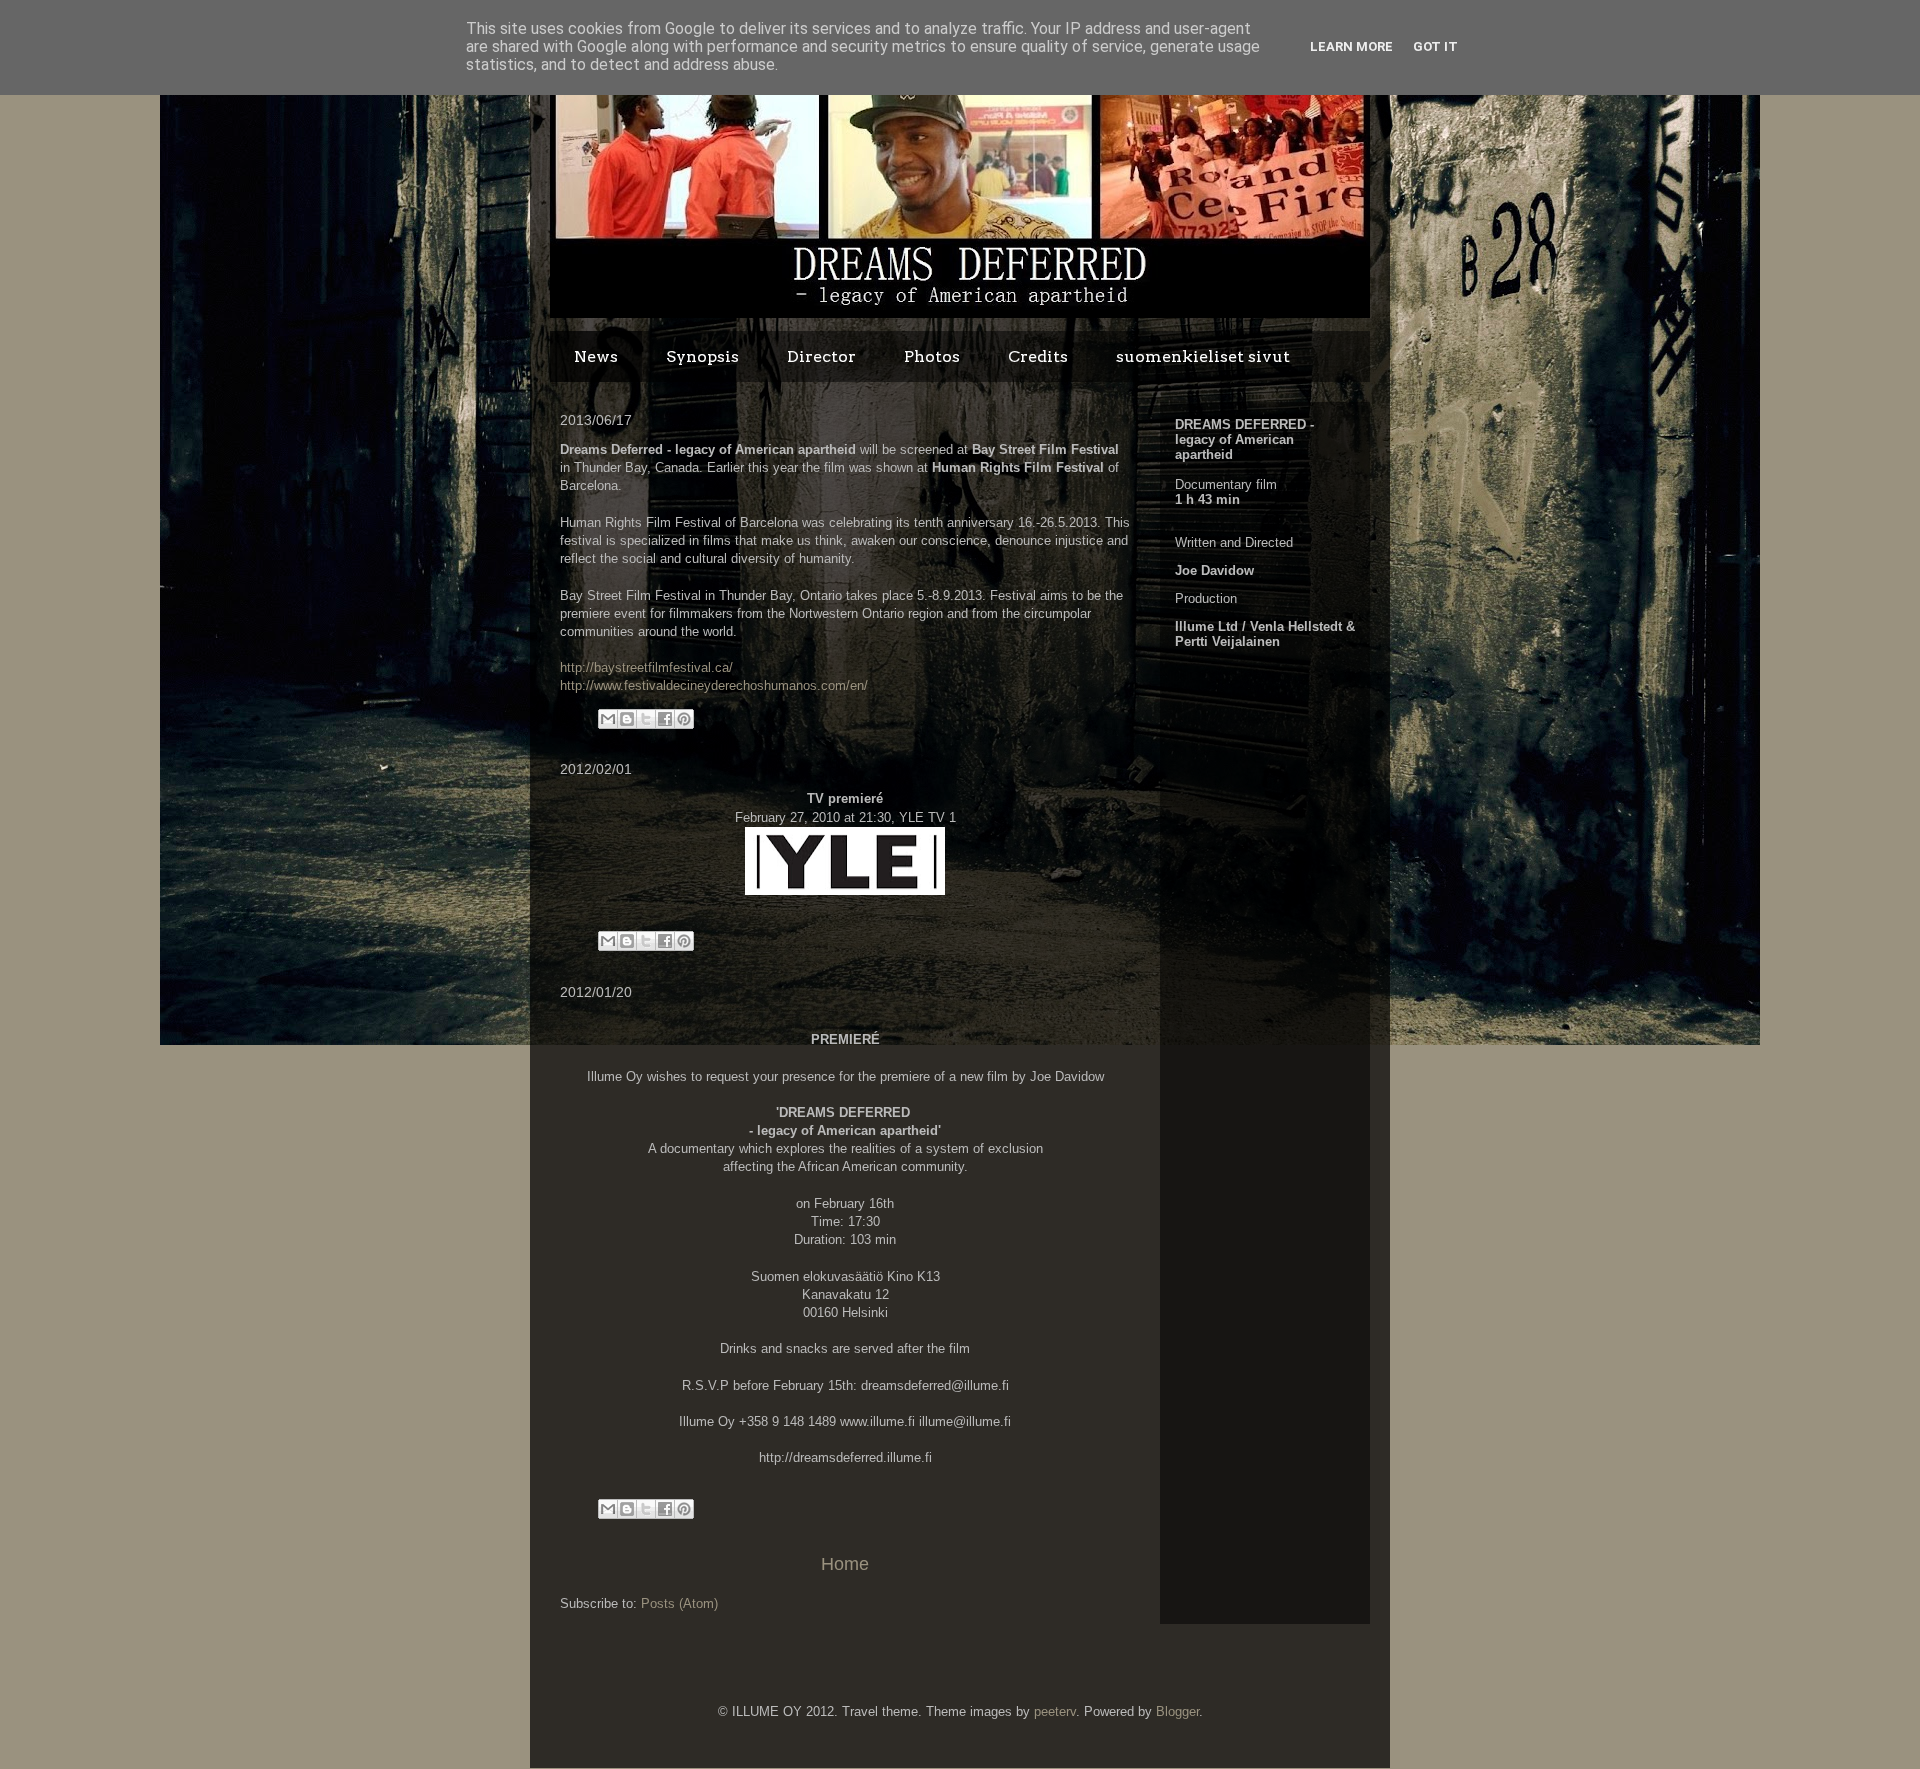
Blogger (1177, 1711)
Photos (932, 356)
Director (821, 356)
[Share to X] (646, 719)
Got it (1435, 46)
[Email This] (608, 719)
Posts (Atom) (679, 1603)
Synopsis (702, 356)
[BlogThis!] (627, 719)
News (596, 356)
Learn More (1351, 46)
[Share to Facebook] (665, 719)
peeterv (1055, 1711)
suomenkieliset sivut (1203, 356)
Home (845, 1564)
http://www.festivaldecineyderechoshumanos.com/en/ (714, 685)
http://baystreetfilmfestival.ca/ (646, 667)
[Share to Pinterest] (684, 719)
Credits (1038, 356)
